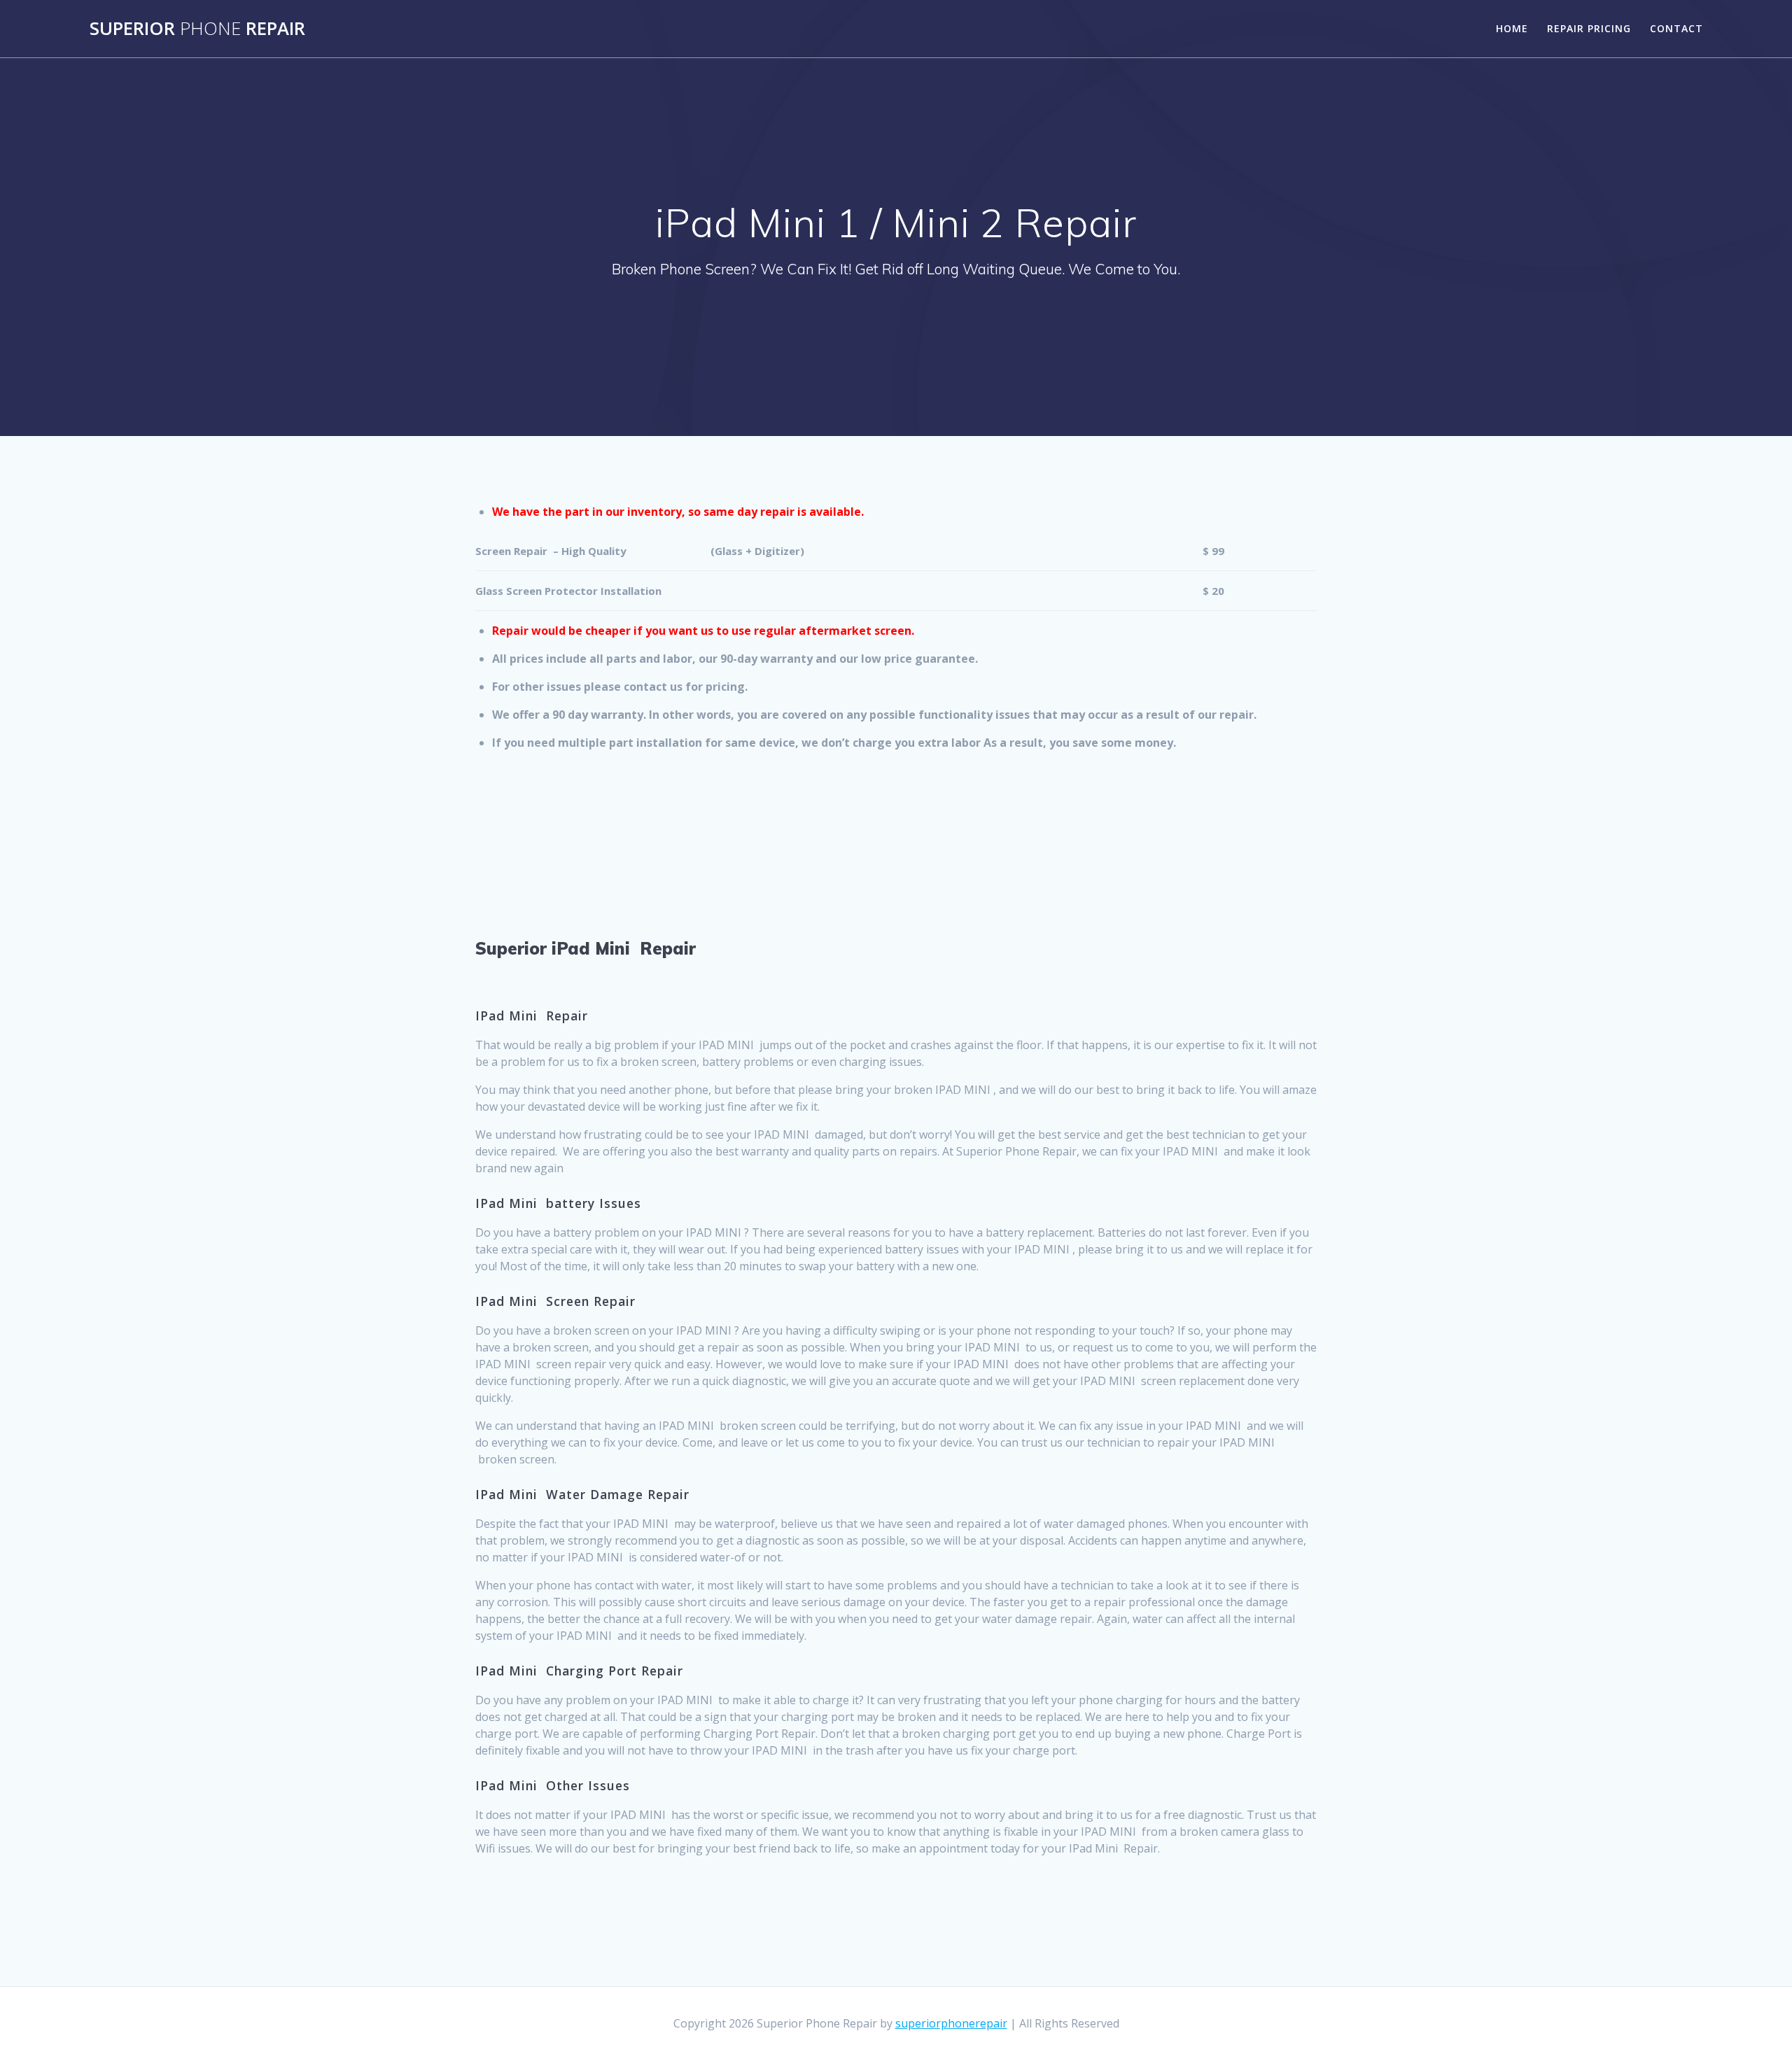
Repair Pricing (1589, 28)
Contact (1676, 28)
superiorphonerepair (951, 2023)
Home (1512, 28)
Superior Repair (197, 29)
